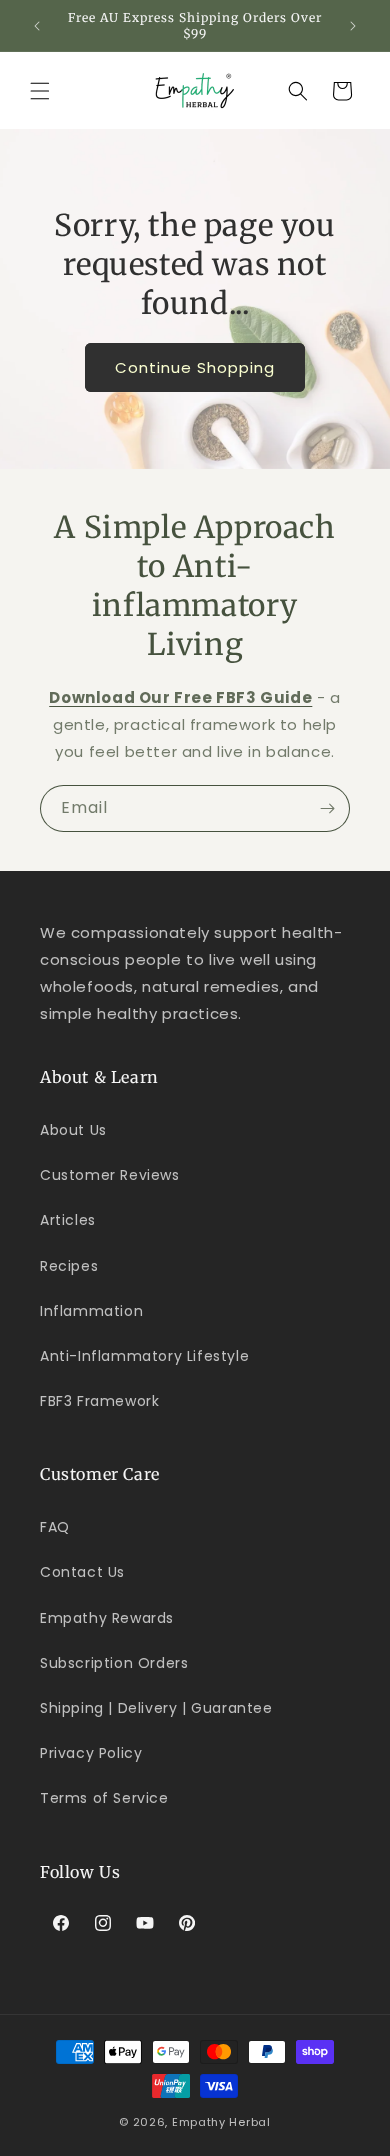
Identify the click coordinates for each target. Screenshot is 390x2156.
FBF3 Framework (99, 1401)
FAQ (55, 1527)
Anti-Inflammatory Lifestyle (144, 1356)
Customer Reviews (110, 1175)
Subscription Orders (114, 1663)
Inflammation (91, 1311)
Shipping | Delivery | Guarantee (156, 1708)
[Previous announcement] (37, 26)
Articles (68, 1220)
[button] (40, 91)
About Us (73, 1130)
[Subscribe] (327, 808)
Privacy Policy (91, 1753)
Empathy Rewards (107, 1618)
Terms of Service (104, 1798)
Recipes (69, 1266)
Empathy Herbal (221, 2122)
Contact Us (82, 1572)
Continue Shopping (195, 367)
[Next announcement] (353, 26)
